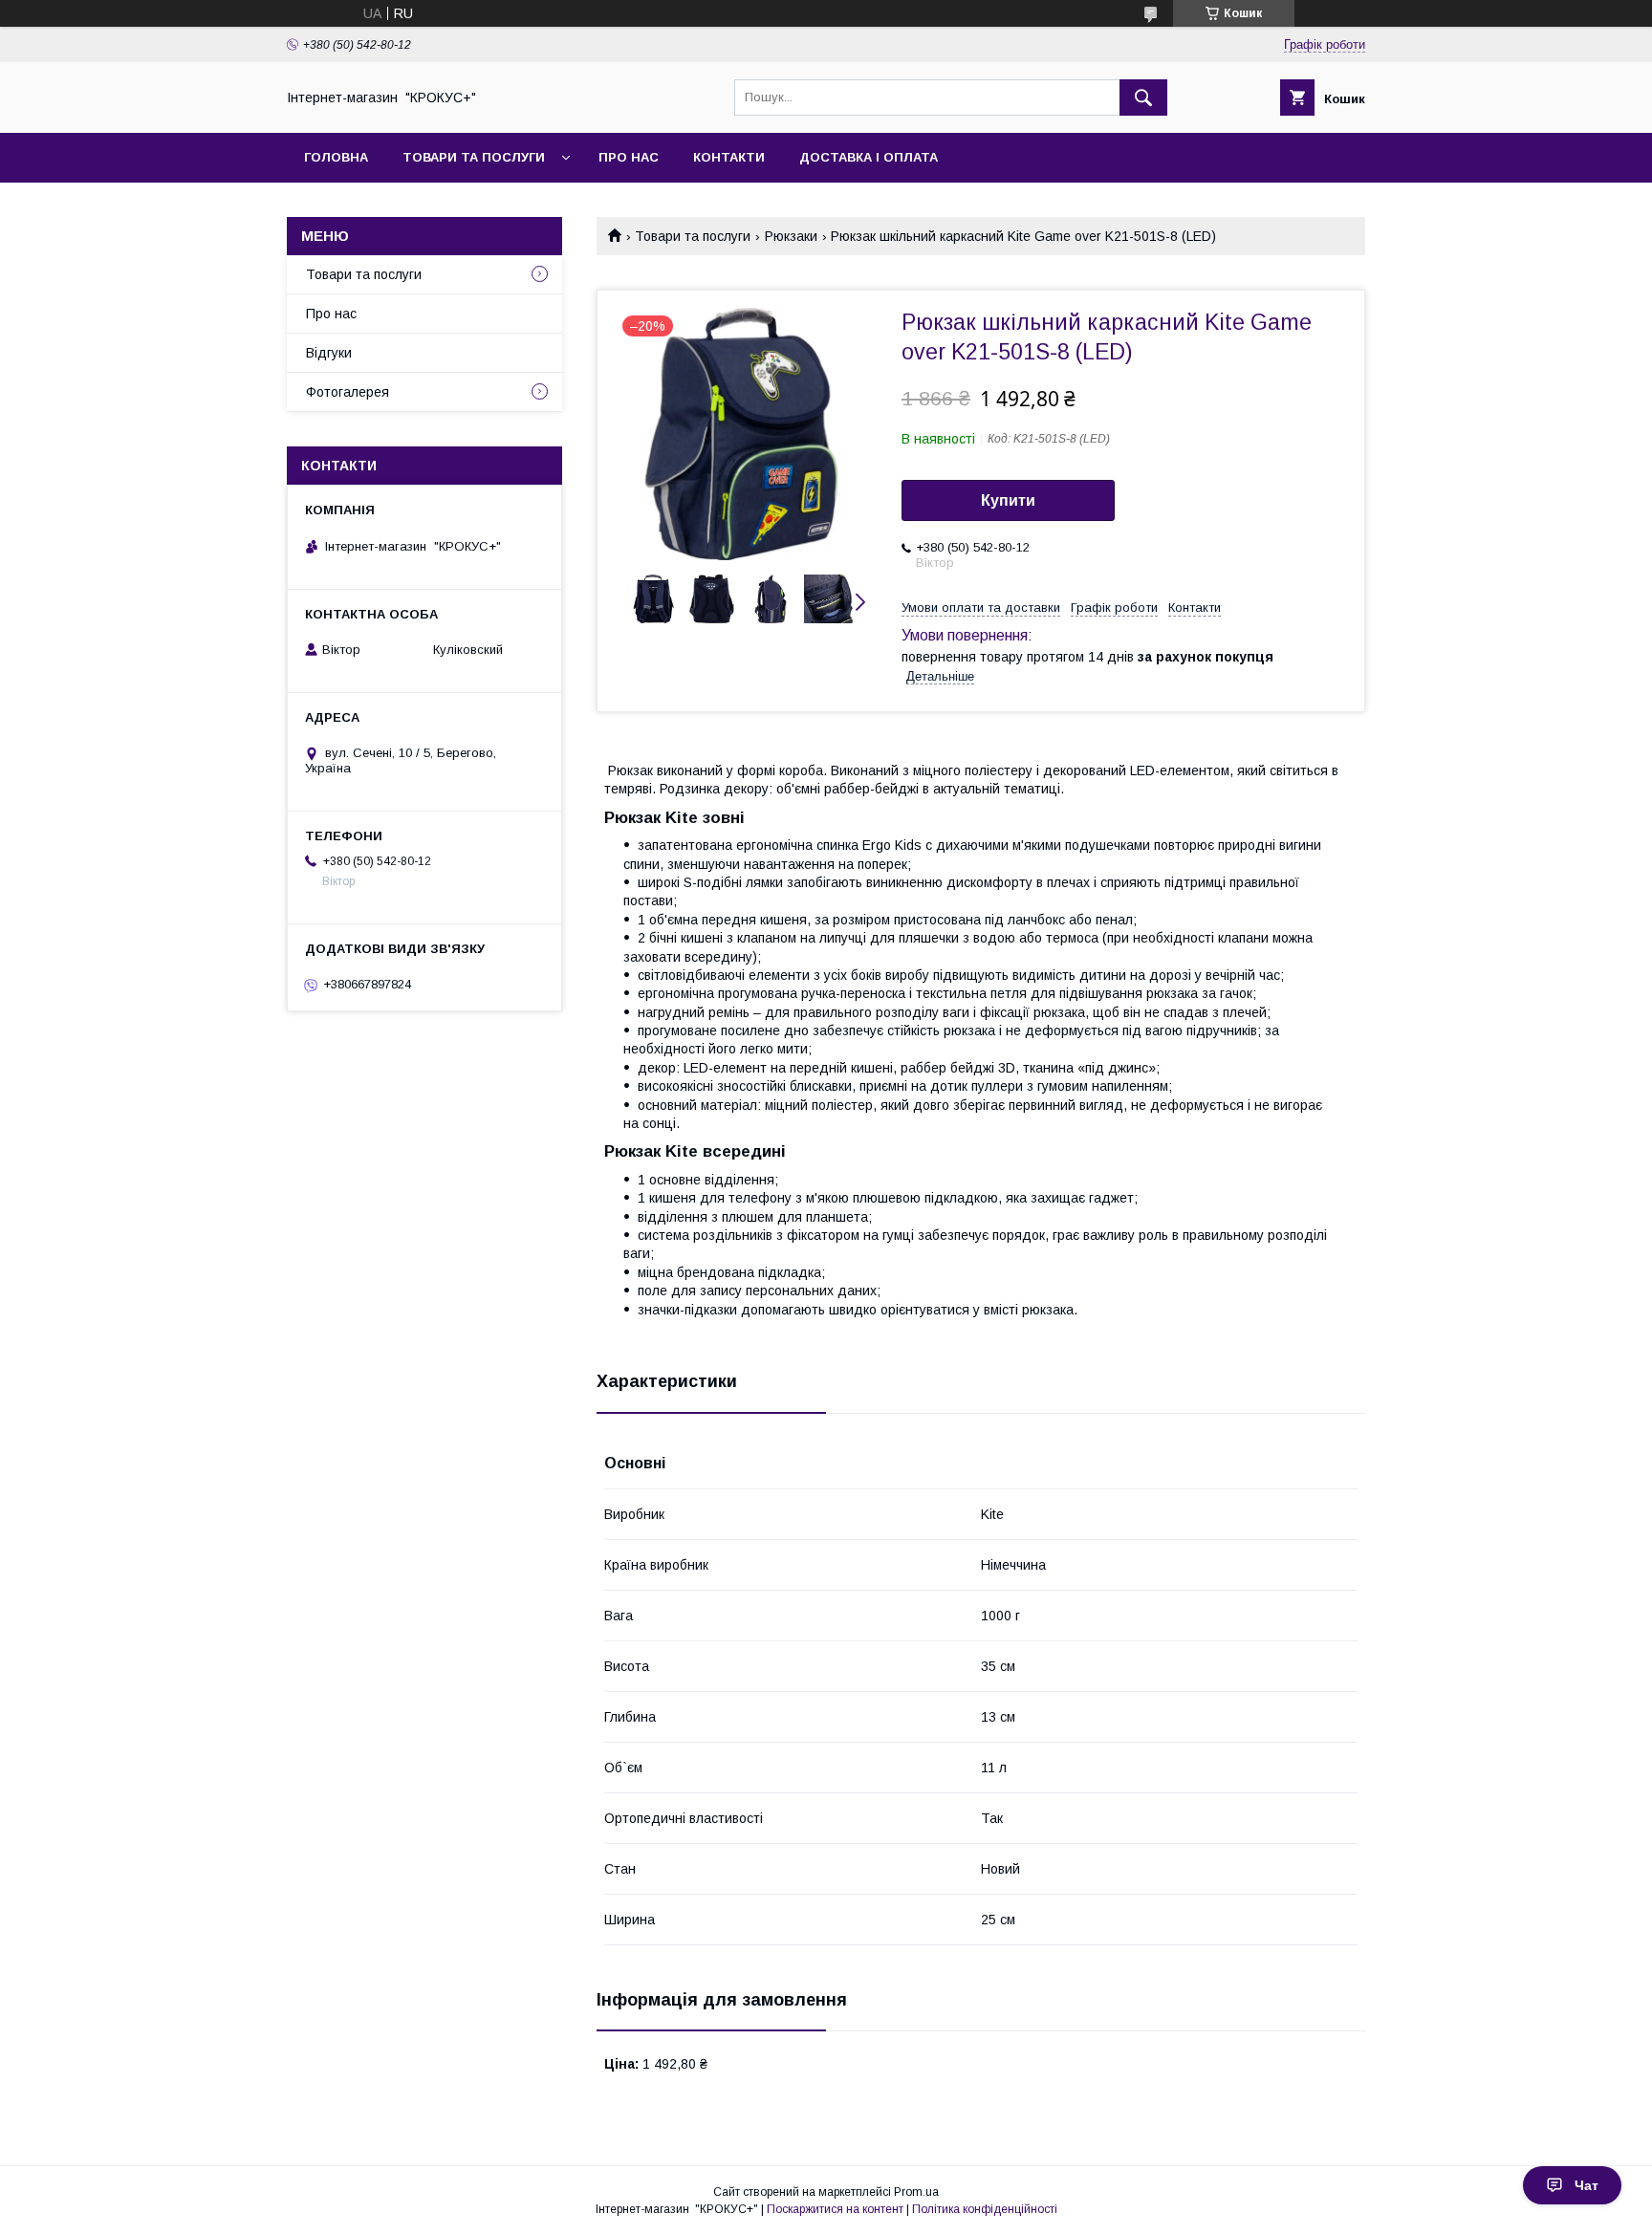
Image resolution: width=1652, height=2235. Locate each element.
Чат (1587, 2185)
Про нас (629, 157)
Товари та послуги (474, 157)
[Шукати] (1143, 98)
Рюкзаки (791, 236)
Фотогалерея (348, 392)
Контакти (729, 157)
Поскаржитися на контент (835, 2209)
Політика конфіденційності (985, 2209)
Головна (336, 157)
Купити (1008, 500)
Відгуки (329, 353)
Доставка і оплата (869, 157)
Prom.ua (916, 2192)
